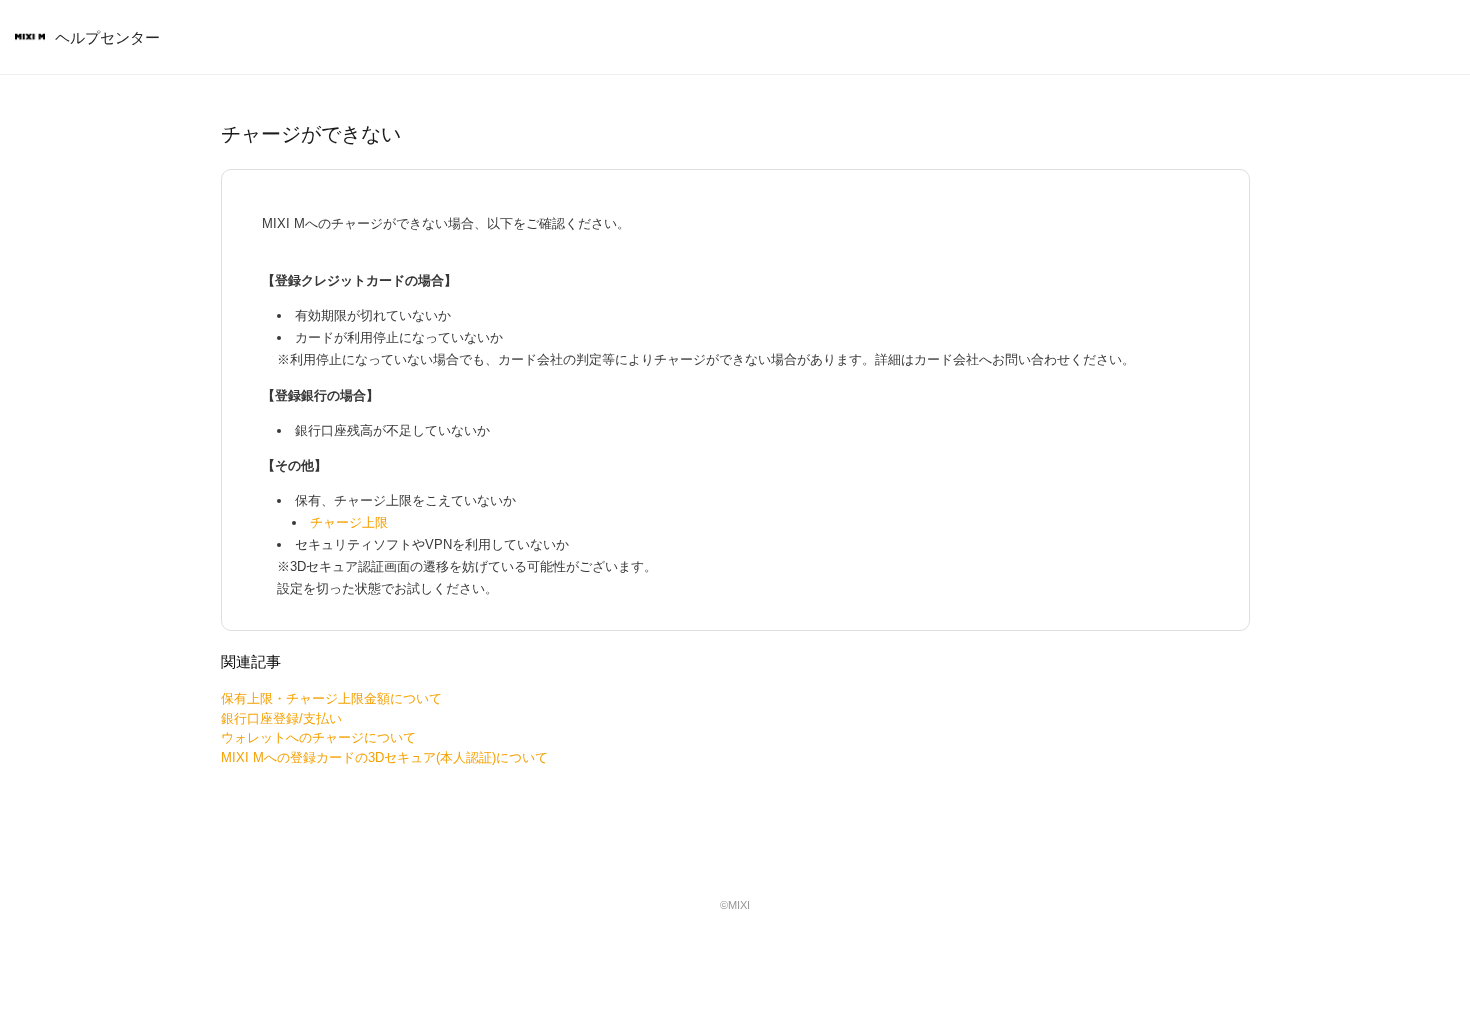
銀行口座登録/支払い (281, 718)
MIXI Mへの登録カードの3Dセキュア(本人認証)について (384, 757)
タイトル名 (30, 38)
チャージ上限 (349, 522)
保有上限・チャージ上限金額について (331, 698)
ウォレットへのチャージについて (318, 737)
